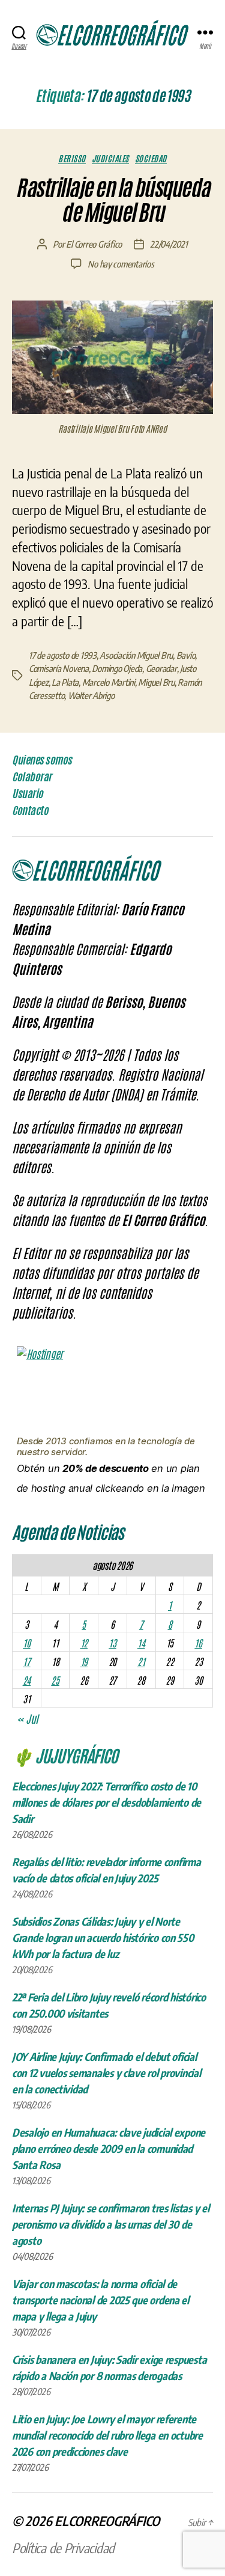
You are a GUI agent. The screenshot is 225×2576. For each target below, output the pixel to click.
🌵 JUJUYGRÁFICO (65, 1755)
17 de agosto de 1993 (63, 655)
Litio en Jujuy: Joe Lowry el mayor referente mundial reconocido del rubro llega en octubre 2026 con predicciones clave (107, 2435)
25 (55, 1680)
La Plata (65, 682)
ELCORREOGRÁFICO (107, 2521)
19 (84, 1661)
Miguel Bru (156, 682)
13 (112, 1643)
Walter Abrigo (91, 695)
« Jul (27, 1718)
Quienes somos (42, 760)
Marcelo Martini (109, 682)
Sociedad (151, 158)
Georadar (161, 668)
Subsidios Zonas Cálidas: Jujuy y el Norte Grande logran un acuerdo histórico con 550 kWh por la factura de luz (103, 1937)
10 (26, 1643)
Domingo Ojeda (117, 668)
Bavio (186, 655)
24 (27, 1680)
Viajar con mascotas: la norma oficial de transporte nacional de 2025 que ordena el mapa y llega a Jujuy (100, 2300)
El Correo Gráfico (94, 244)
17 (26, 1661)
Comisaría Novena (59, 668)
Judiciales (110, 158)
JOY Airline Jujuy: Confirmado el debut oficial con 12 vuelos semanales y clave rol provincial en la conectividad (106, 2073)
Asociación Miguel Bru (136, 655)
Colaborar (32, 777)
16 (198, 1643)
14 (141, 1643)
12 (84, 1643)
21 (141, 1661)
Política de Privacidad (63, 2548)
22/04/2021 (169, 244)
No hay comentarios (121, 264)
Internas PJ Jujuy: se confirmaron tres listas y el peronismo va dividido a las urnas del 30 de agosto (111, 2224)
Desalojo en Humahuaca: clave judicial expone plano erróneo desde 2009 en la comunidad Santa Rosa (109, 2148)
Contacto (30, 810)
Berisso (72, 158)
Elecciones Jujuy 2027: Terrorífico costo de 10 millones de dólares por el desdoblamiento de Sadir (106, 1802)
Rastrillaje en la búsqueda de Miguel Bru (112, 200)
